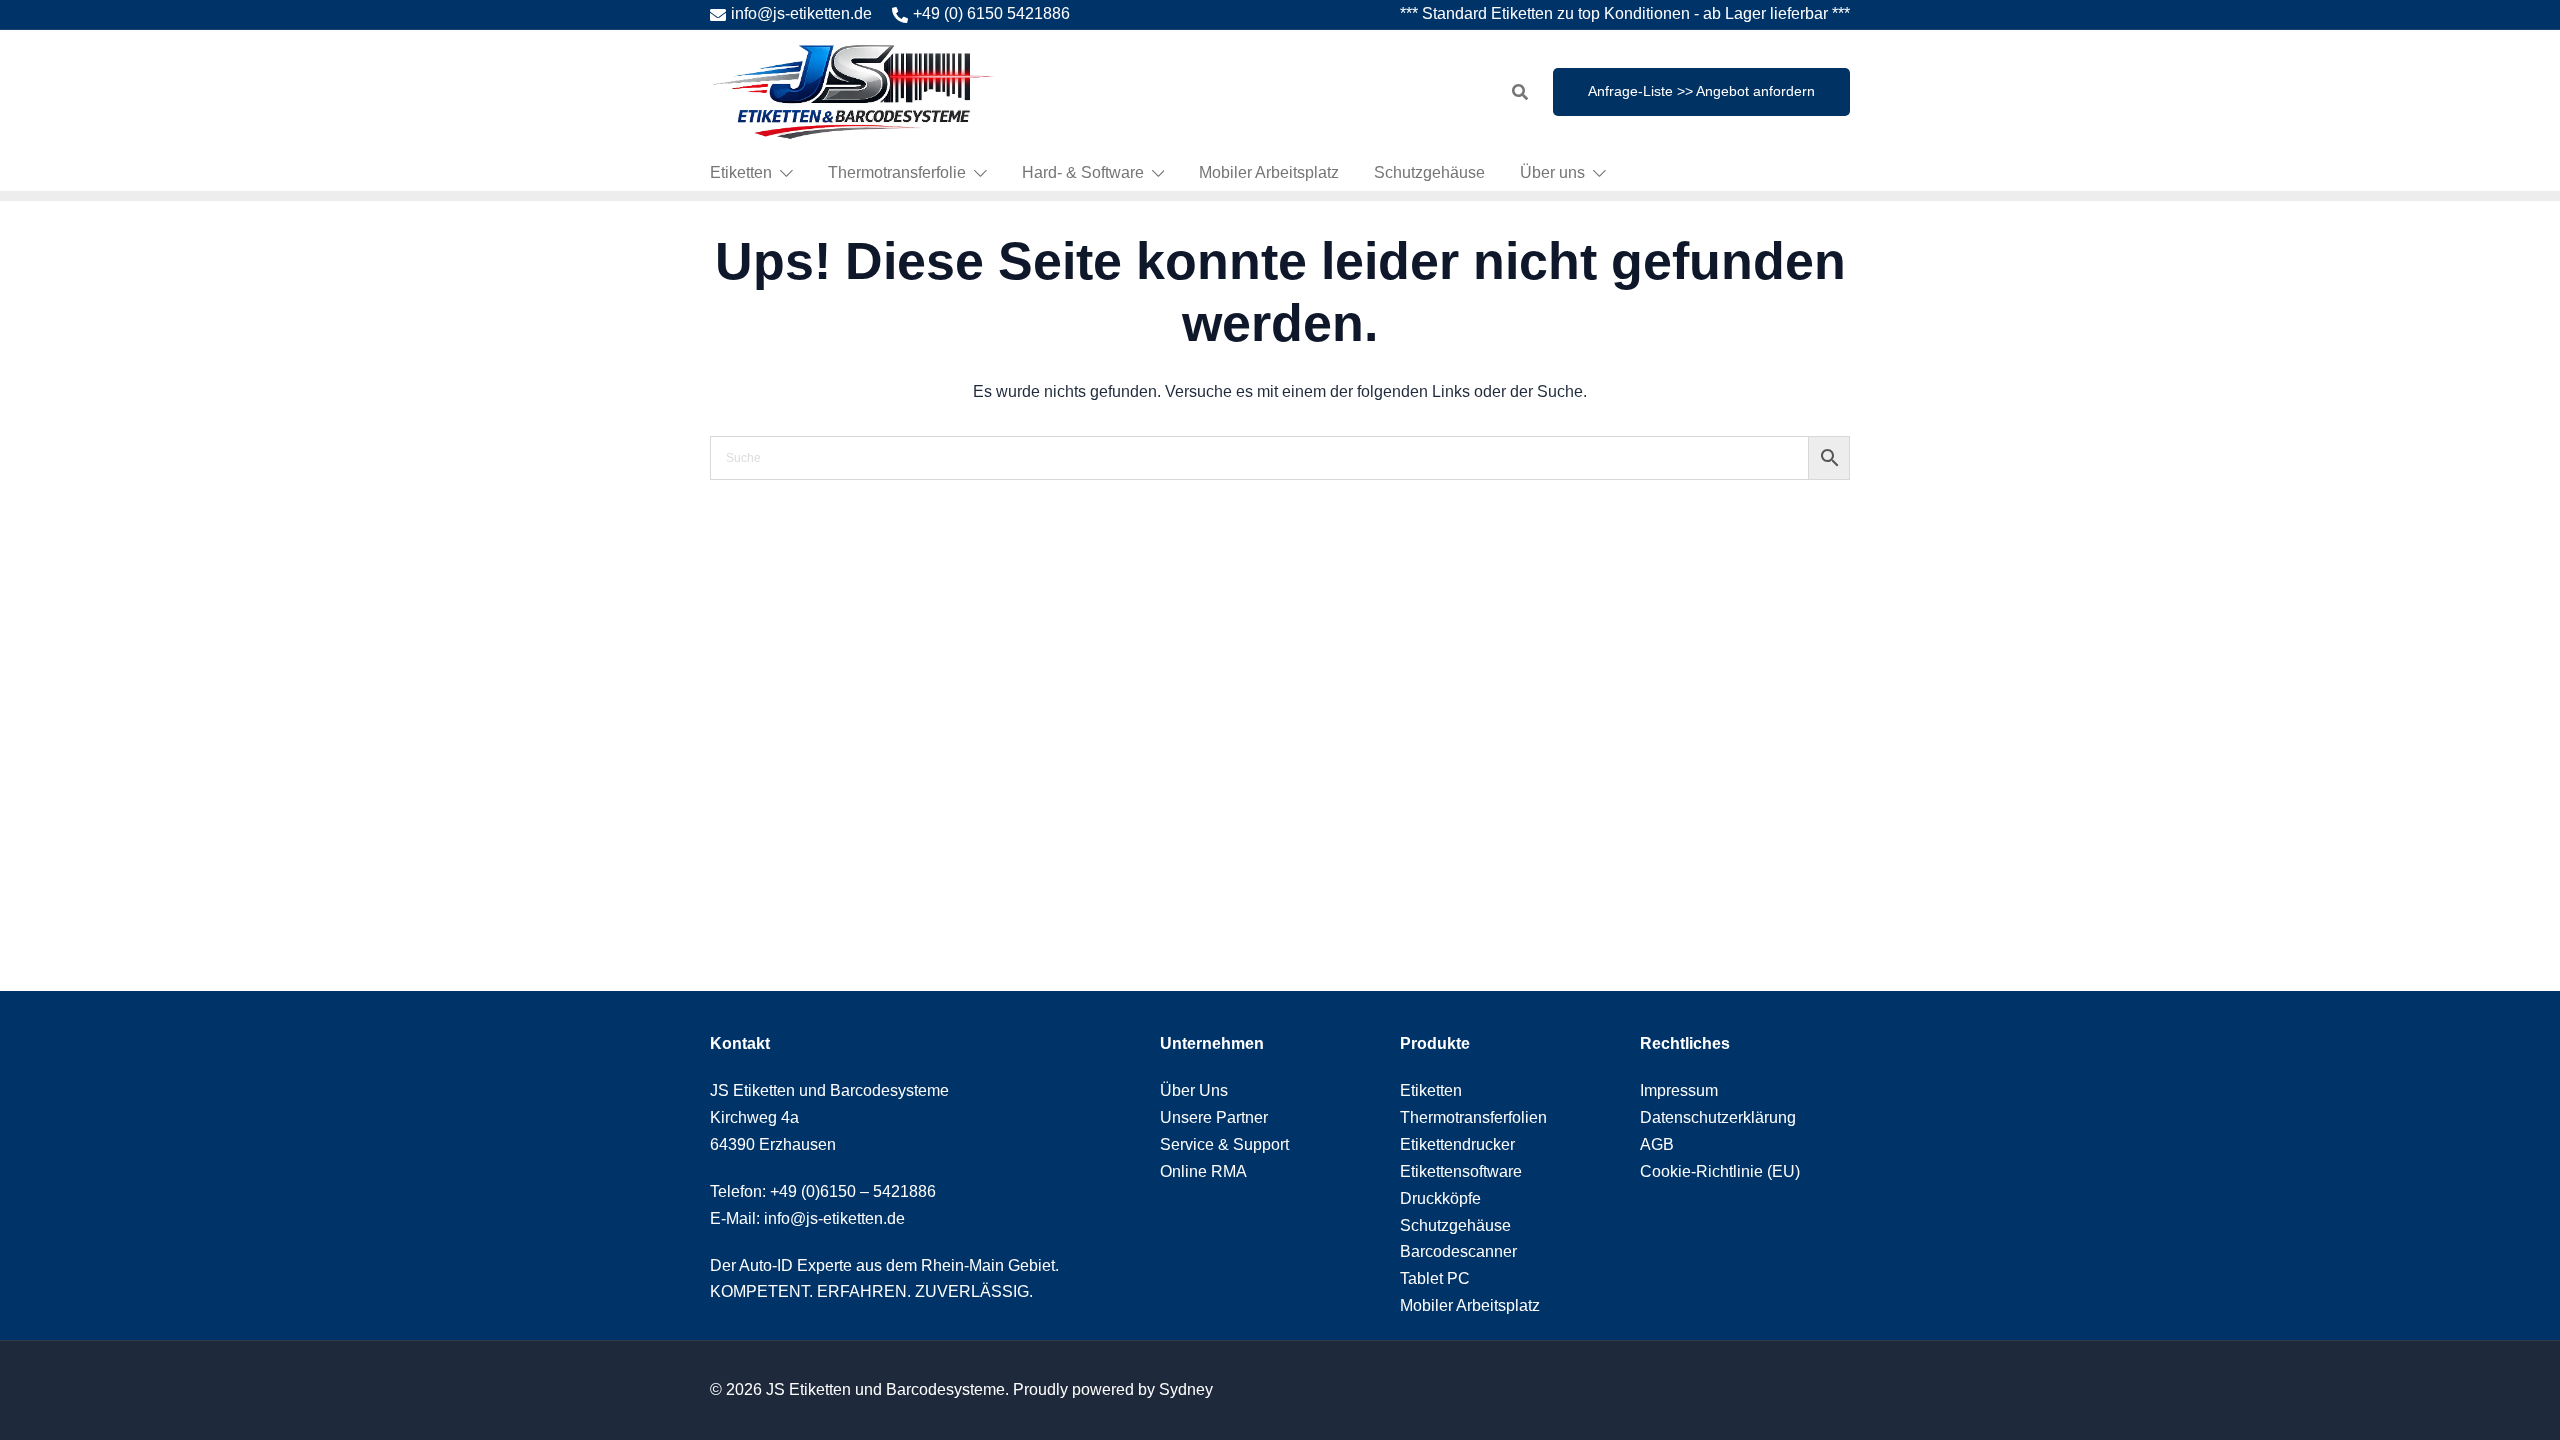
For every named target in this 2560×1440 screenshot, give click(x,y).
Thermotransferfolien (1473, 1117)
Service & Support (1224, 1144)
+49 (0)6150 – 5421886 (853, 1191)
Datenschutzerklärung (1718, 1117)
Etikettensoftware (1461, 1171)
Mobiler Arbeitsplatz (1269, 172)
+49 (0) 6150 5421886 (991, 13)
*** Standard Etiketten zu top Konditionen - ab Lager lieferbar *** (1625, 13)
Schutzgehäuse (1429, 172)
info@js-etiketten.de (801, 13)
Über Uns (1194, 1090)
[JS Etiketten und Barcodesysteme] (852, 90)
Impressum (1679, 1090)
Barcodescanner (1458, 1251)
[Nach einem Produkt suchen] (1520, 92)
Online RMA (1203, 1171)
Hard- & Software (1083, 172)
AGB (1657, 1144)
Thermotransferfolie (897, 172)
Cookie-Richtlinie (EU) (1720, 1171)
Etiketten (741, 172)
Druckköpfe (1440, 1198)
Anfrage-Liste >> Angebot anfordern (1701, 91)
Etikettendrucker (1457, 1144)
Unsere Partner (1214, 1117)
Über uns (1552, 172)
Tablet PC (1435, 1278)
